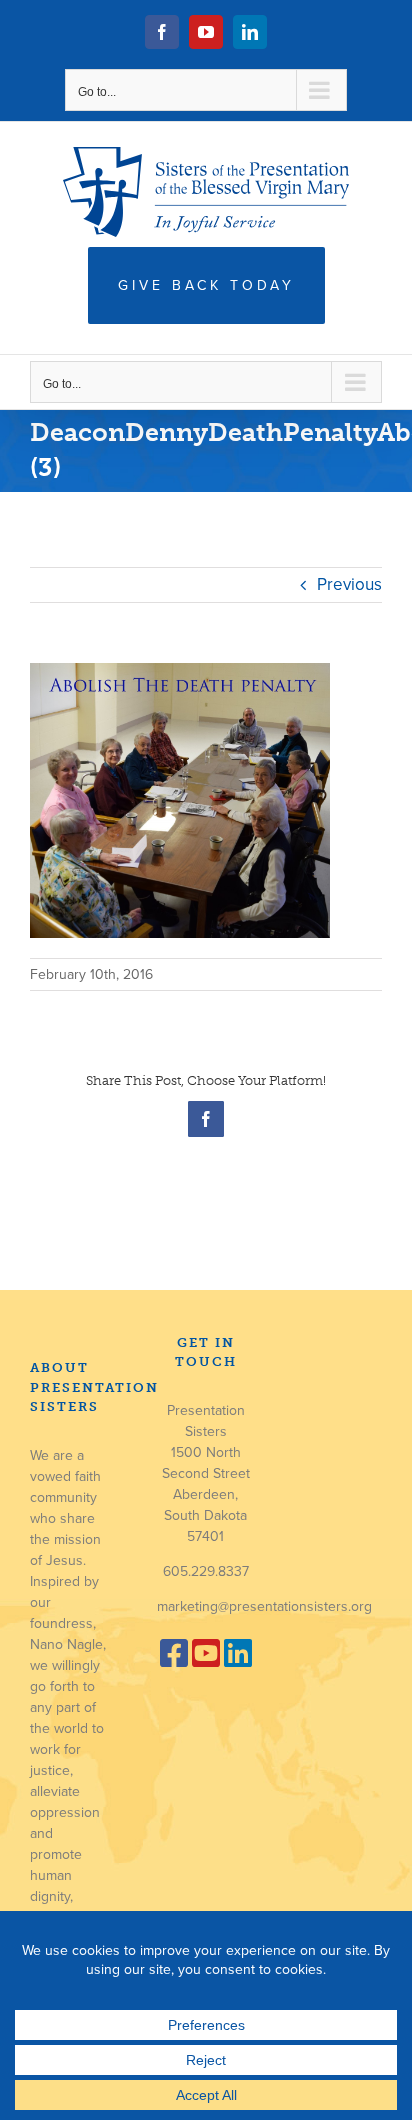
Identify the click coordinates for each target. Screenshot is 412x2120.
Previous (349, 584)
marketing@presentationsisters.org (264, 1606)
